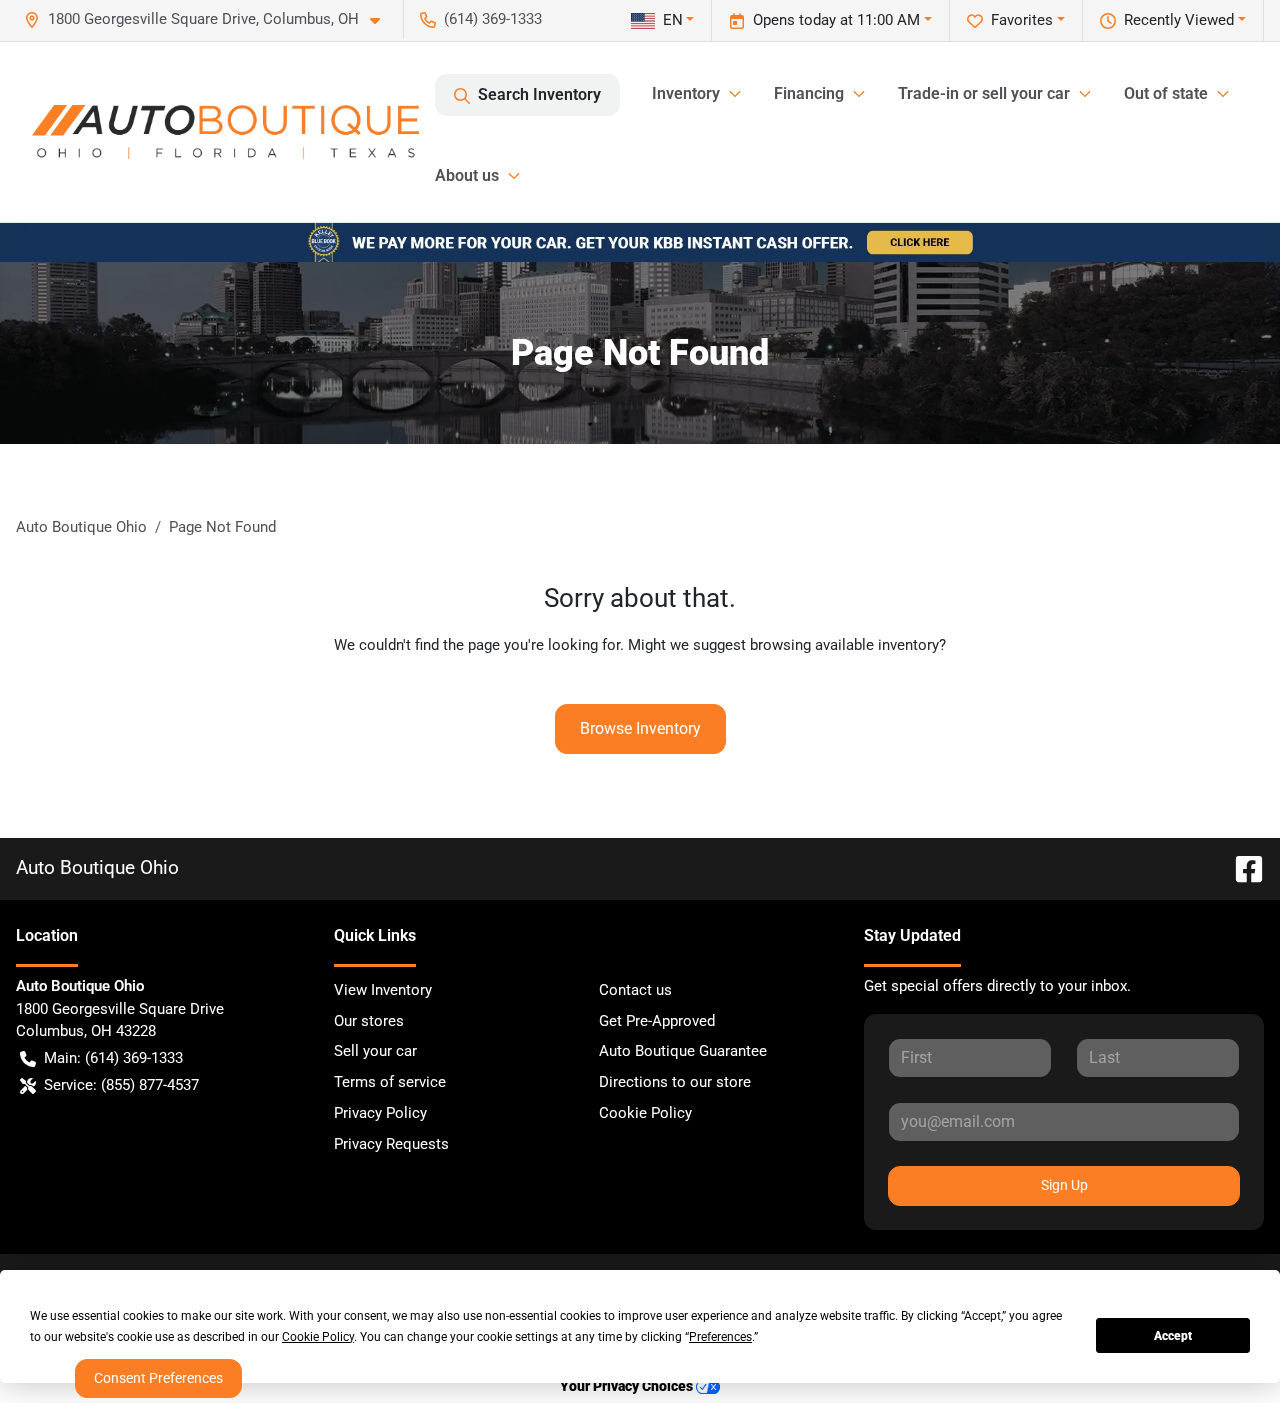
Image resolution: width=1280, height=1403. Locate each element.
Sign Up (1064, 1185)
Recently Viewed (1179, 20)
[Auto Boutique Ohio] (225, 132)
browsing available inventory (844, 645)
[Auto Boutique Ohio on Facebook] (1241, 867)
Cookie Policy (645, 1113)
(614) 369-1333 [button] (493, 19)
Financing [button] (809, 93)
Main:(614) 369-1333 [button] (113, 1058)
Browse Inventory (640, 728)
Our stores (369, 1021)
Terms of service (390, 1082)
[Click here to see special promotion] (640, 242)
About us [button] (467, 175)
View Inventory (383, 990)
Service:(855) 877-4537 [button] (121, 1085)
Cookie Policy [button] (318, 1337)
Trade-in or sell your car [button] (984, 93)
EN (673, 20)
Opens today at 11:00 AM (836, 20)
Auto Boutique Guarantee (683, 1051)
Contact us (635, 990)
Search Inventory (539, 94)
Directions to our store (675, 1082)
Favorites (1022, 20)
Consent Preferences (158, 1378)
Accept (1173, 1336)
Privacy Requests (391, 1144)
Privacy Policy (380, 1113)
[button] (210, 19)
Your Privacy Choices (628, 1386)
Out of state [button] (1166, 93)
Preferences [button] (720, 1337)
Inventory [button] (686, 93)
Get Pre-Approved (657, 1021)
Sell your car (375, 1051)
